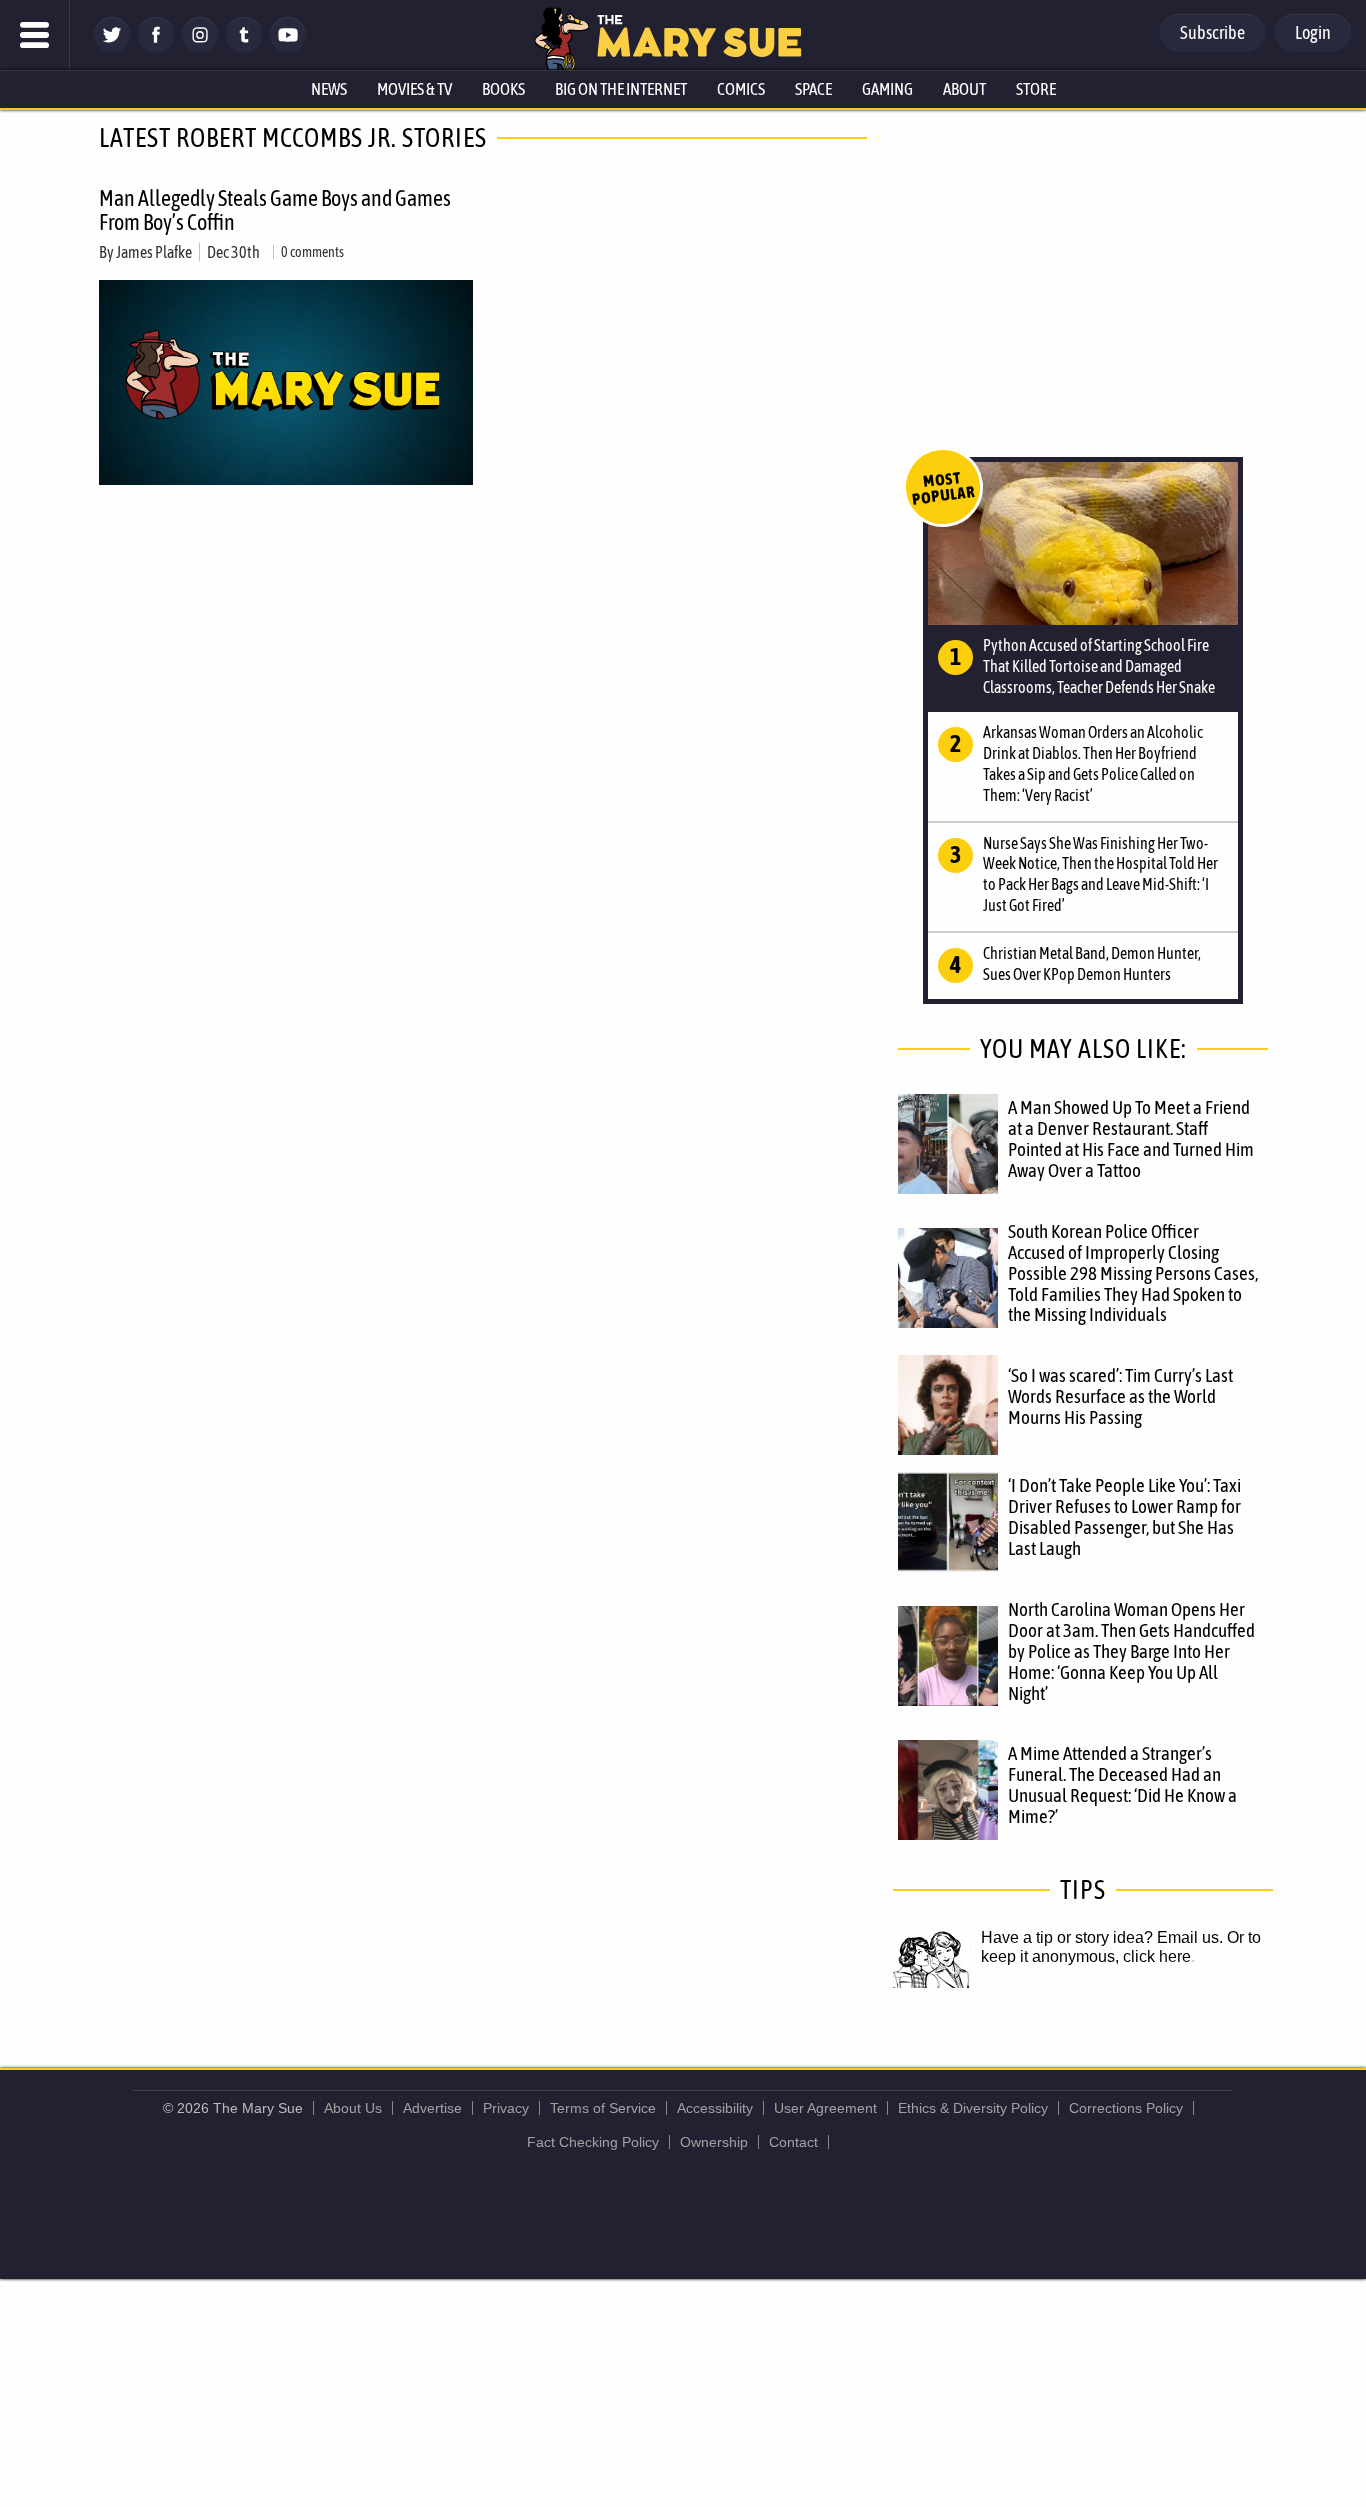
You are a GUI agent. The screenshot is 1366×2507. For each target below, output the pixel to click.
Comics (741, 89)
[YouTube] (288, 47)
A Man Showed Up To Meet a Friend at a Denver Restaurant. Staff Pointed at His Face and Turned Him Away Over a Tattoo (1131, 1138)
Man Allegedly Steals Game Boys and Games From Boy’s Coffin (275, 210)
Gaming (887, 89)
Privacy (506, 2108)
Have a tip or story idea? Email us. (1102, 1937)
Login (1313, 32)
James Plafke (154, 252)
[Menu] (35, 35)
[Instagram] (200, 47)
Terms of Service (603, 2108)
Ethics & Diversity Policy (973, 2108)
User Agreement (825, 2108)
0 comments (312, 252)
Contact (793, 2142)
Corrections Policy (1126, 2108)
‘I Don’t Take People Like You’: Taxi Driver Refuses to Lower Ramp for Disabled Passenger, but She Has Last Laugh (1124, 1516)
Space (813, 89)
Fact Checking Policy (593, 2142)
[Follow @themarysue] (112, 47)
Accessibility (715, 2108)
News (329, 89)
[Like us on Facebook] (156, 47)
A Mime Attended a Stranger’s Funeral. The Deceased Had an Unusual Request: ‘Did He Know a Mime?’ (1122, 1784)
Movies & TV (414, 89)
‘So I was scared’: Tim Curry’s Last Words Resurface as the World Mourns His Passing (1120, 1396)
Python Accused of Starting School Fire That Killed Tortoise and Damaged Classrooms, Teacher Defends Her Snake (1099, 666)
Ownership (714, 2142)
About (964, 89)
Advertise (432, 2108)
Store (1036, 89)
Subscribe (1212, 32)
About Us (353, 2108)
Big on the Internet (621, 89)
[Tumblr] (244, 47)
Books (503, 89)
